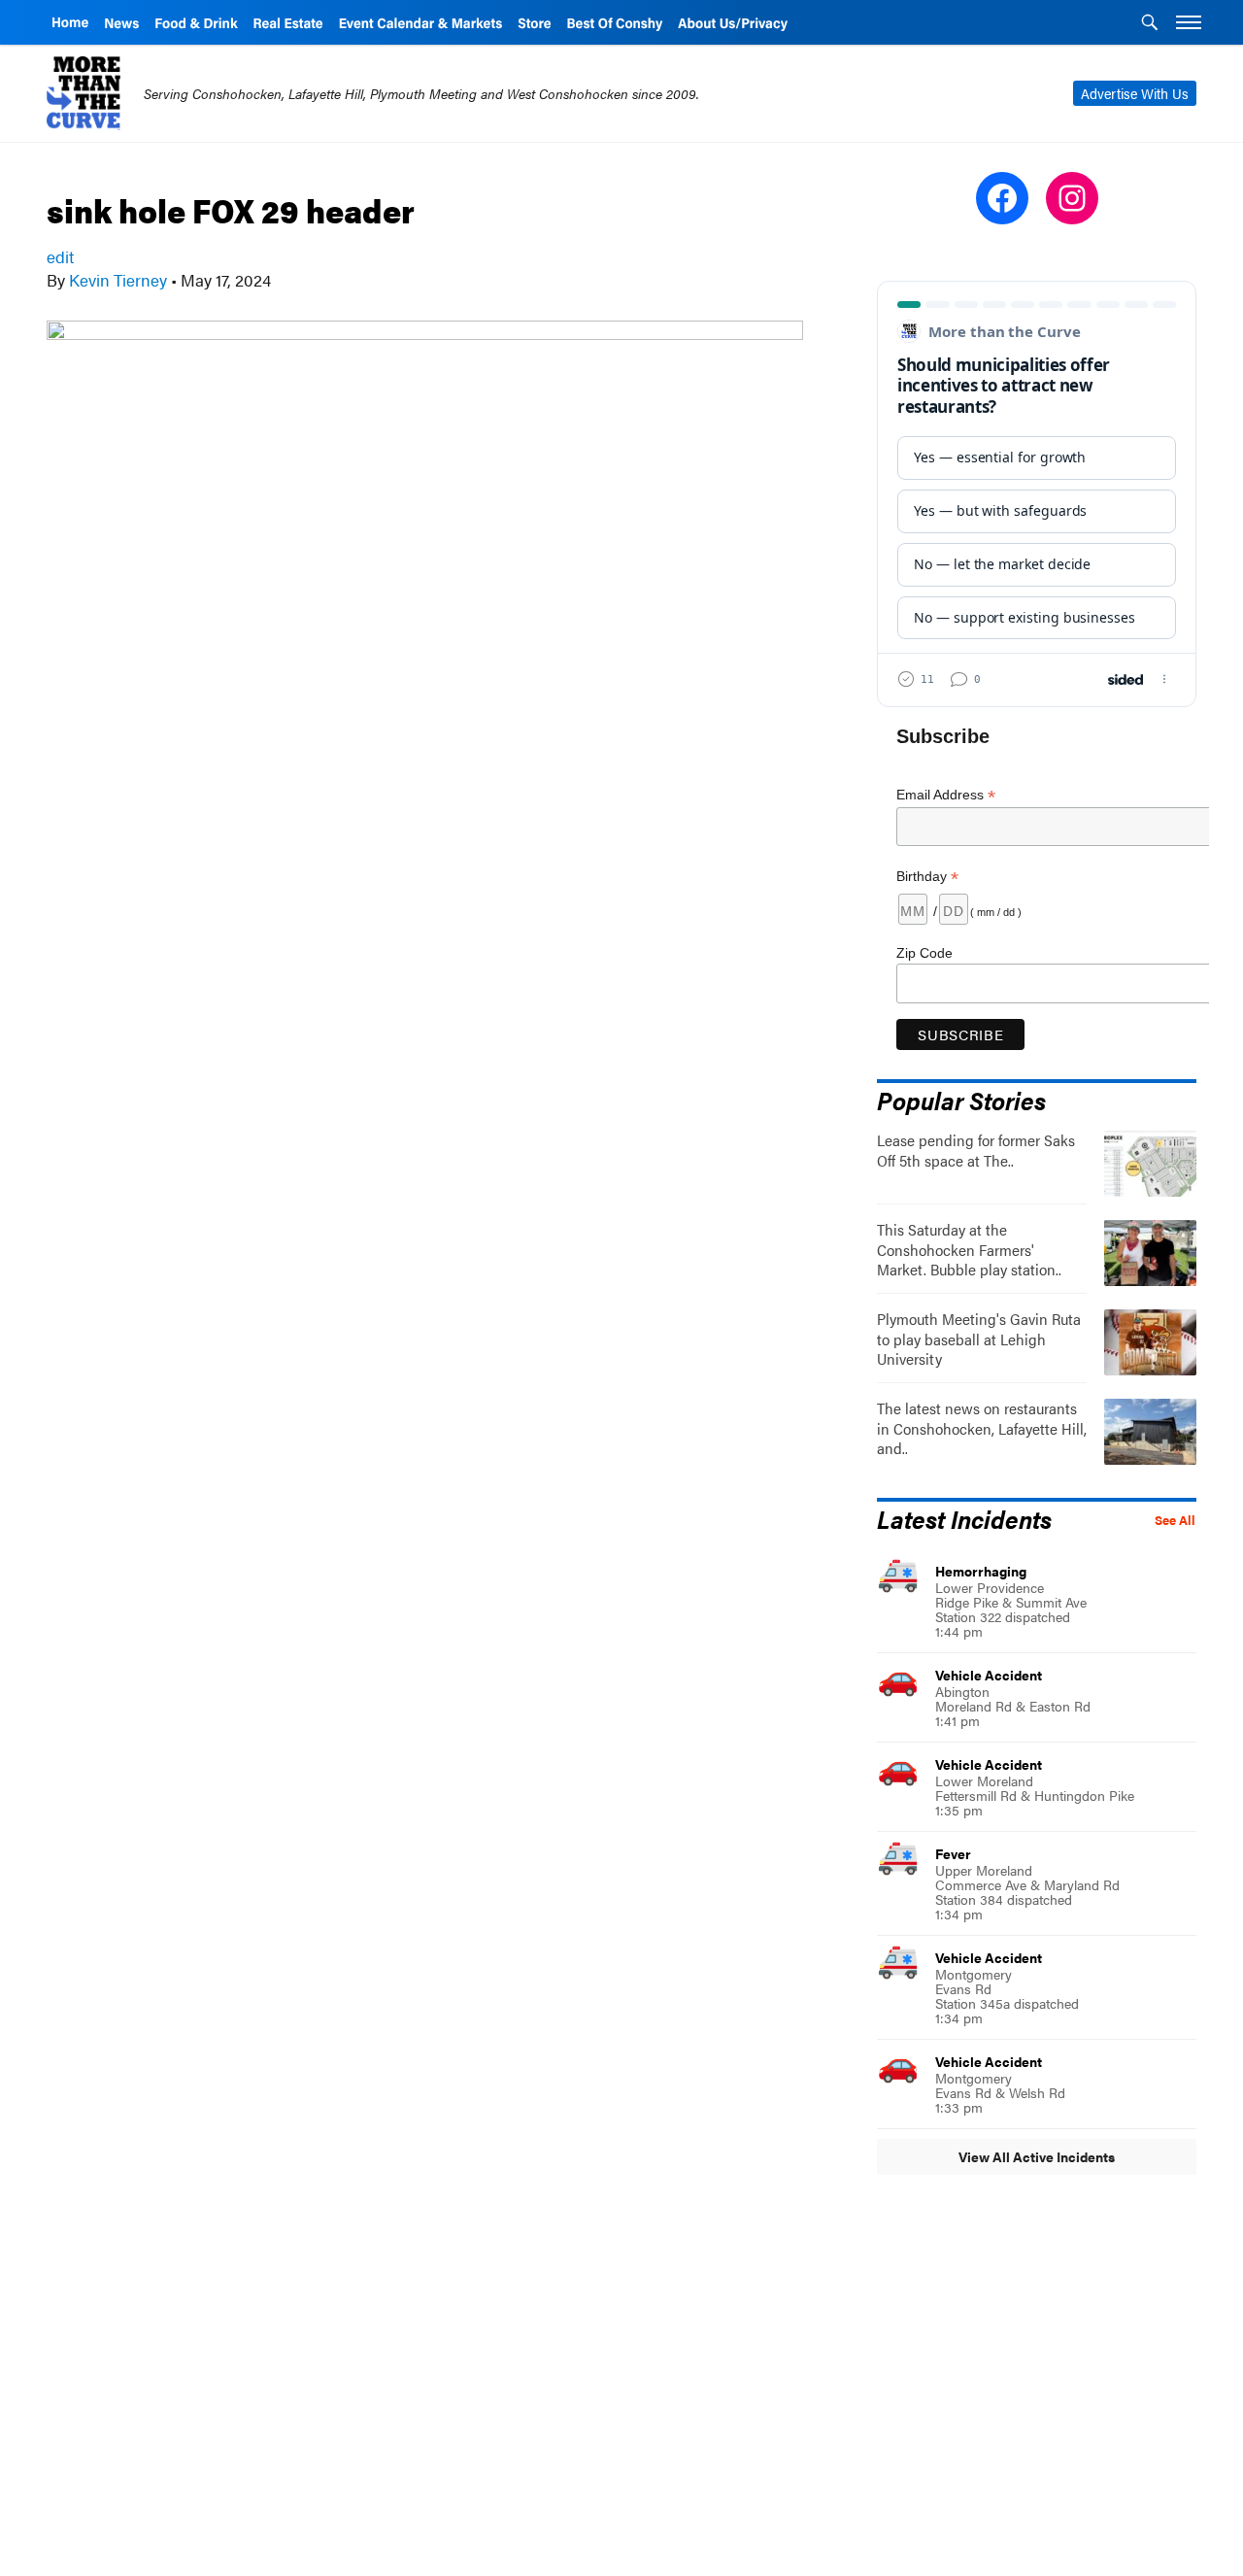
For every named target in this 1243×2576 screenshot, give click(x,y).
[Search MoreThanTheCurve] (1150, 24)
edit (60, 256)
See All (1175, 1520)
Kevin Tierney (118, 280)
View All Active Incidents (1037, 2156)
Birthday (927, 877)
